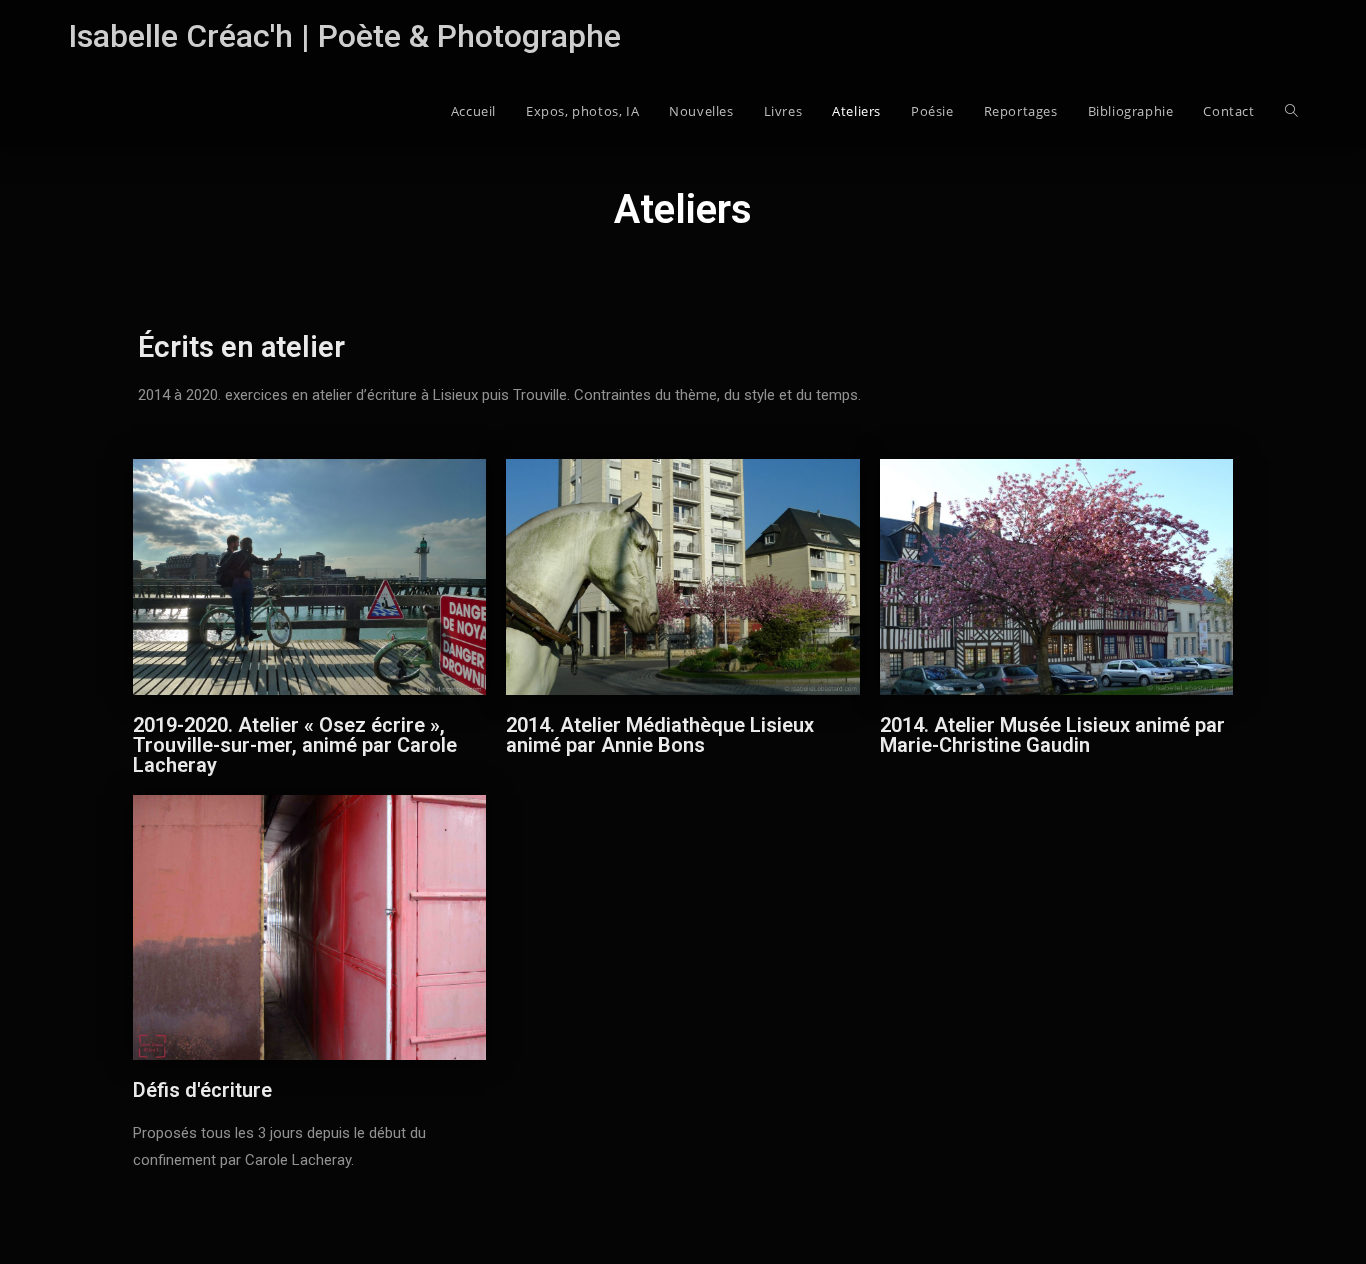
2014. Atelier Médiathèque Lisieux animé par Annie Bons (660, 735)
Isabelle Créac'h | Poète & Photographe (344, 36)
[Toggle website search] (1291, 111)
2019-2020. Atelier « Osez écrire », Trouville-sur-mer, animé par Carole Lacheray (295, 745)
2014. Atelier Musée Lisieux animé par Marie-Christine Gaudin (1052, 735)
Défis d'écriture (202, 1090)
